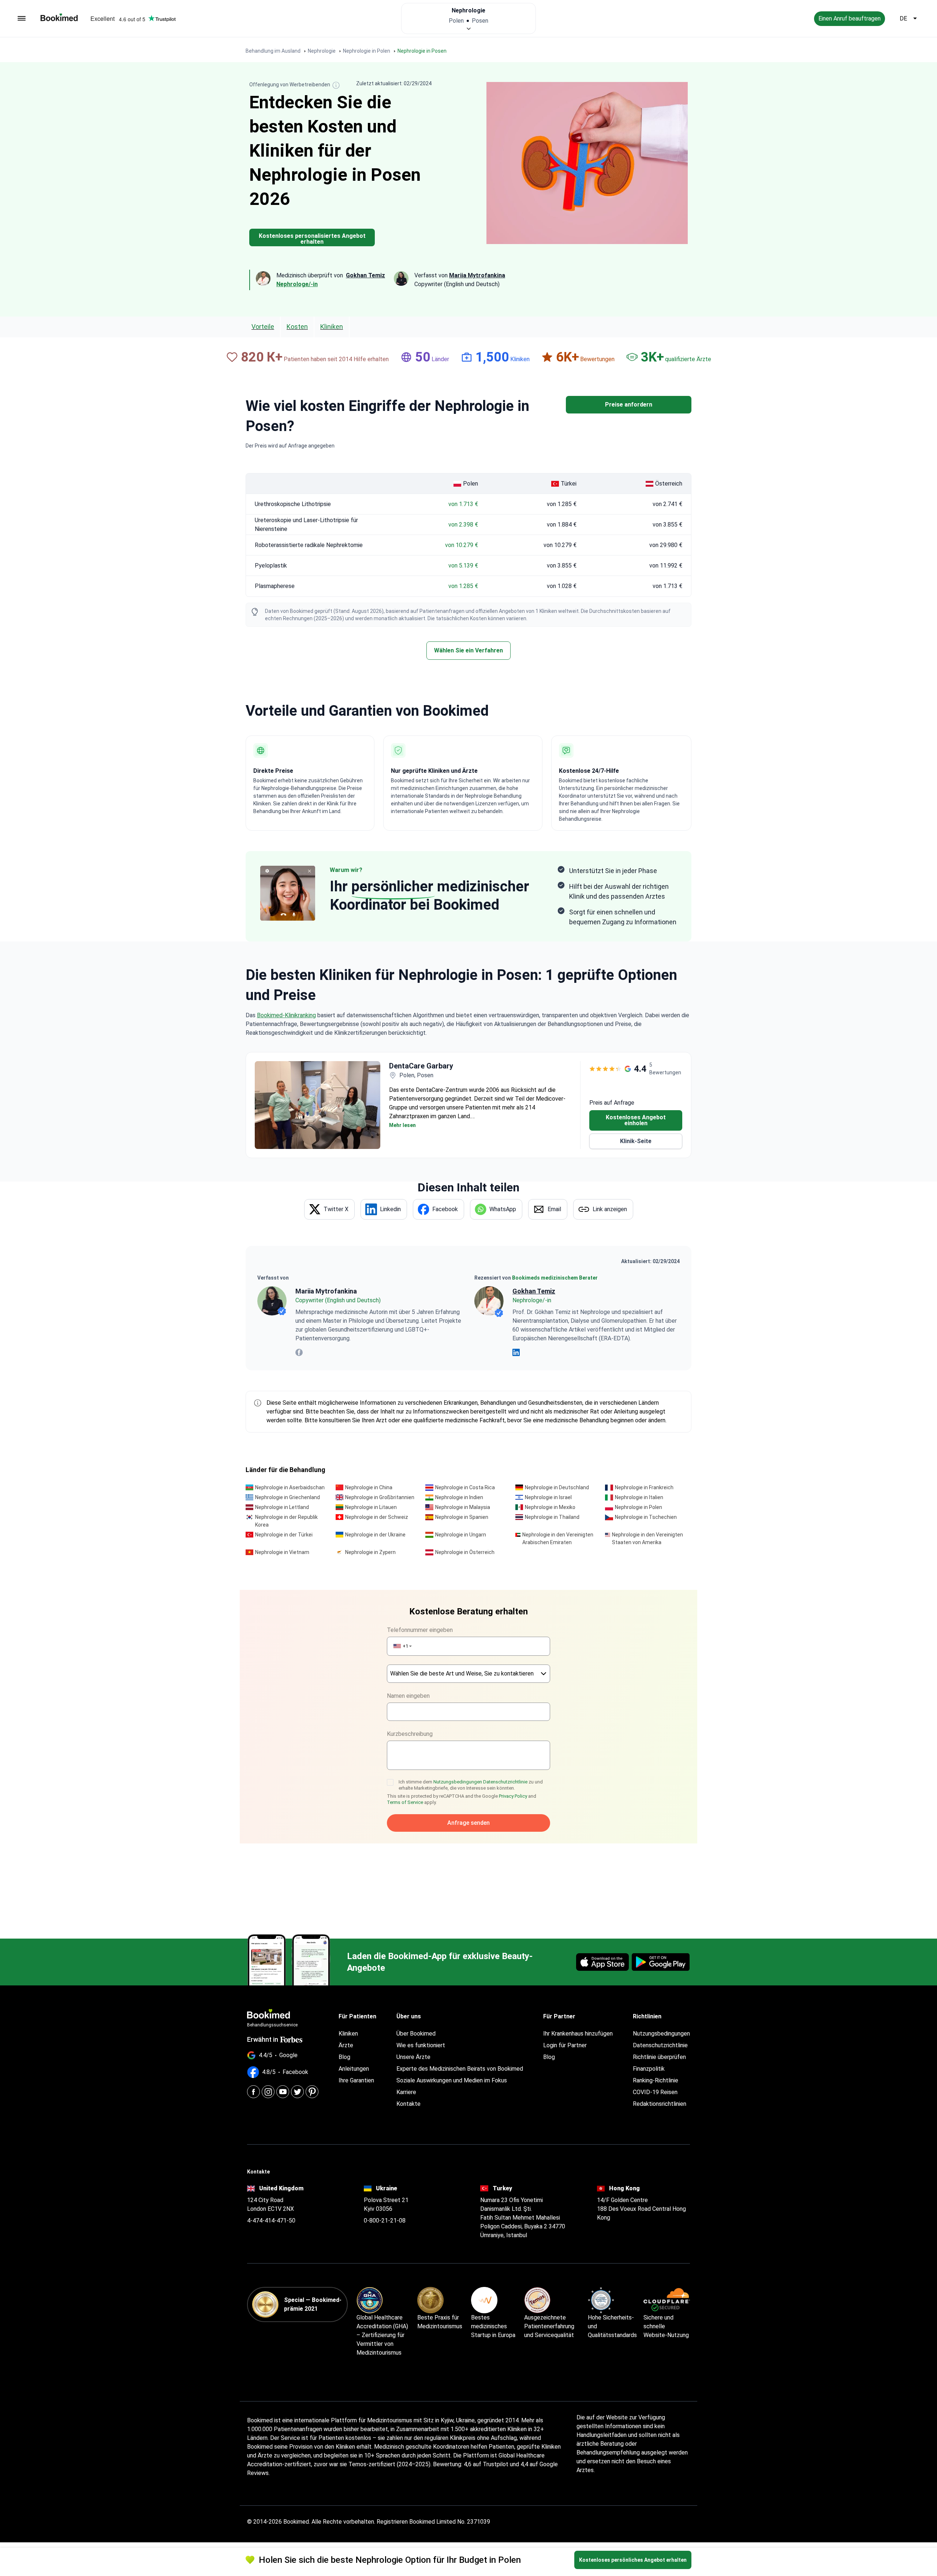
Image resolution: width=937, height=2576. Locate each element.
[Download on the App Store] (602, 1962)
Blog (344, 2057)
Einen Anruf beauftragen (850, 18)
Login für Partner (565, 2045)
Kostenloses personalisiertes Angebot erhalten (312, 239)
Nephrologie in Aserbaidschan (290, 1487)
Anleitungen (354, 2069)
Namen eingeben (408, 1696)
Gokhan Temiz (534, 1291)
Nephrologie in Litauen (371, 1507)
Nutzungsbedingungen (458, 1782)
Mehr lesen (402, 1125)
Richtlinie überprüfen (659, 2057)
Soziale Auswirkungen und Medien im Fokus (452, 2080)
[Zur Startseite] (59, 17)
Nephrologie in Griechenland (288, 1497)
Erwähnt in (263, 2039)
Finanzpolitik (649, 2069)
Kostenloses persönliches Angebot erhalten (633, 2560)
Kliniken (332, 327)
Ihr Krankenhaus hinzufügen (578, 2034)
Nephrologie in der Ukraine (375, 1535)
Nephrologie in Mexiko (550, 1507)
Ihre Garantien (356, 2080)
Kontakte (408, 2104)
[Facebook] (253, 2092)
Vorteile (263, 327)
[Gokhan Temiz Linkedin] (516, 1352)
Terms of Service (405, 1802)
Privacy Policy (513, 1796)
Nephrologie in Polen (639, 1507)
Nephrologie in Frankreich (644, 1487)
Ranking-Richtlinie (656, 2080)
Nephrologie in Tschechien (646, 1517)
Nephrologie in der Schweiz (377, 1517)
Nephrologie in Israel (548, 1497)
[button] (402, 1646)
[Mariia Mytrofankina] (272, 1301)
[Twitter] (297, 2092)
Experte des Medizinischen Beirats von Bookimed (460, 2069)
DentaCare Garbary (421, 1066)
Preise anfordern (629, 405)
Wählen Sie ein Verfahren (468, 650)
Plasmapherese (275, 586)
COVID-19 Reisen (655, 2092)
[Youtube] (283, 2092)
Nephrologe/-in (297, 284)
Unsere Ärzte (413, 2057)
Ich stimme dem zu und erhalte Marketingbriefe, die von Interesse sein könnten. (471, 1785)
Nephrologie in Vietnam (282, 1552)
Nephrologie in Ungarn (461, 1535)
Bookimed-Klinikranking (286, 1015)
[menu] (22, 19)
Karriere (406, 2092)
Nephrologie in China (369, 1487)
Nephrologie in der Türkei (284, 1535)
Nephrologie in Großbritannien (380, 1497)
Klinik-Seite (636, 1141)
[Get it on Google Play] (661, 1962)
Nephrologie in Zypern (370, 1552)
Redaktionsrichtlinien (660, 2104)
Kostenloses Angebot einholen (636, 1120)
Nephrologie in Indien (459, 1497)
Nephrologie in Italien (639, 1497)
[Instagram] (268, 2092)
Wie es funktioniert (421, 2045)
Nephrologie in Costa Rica (465, 1487)
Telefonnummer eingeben (420, 1630)
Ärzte (346, 2045)
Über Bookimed (416, 2034)
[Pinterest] (312, 2092)
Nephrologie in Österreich (465, 1552)
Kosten (297, 327)
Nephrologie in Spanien (462, 1517)
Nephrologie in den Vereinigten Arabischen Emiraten (558, 1538)
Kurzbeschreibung (410, 1734)
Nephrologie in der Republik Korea (286, 1521)
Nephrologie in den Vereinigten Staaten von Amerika (647, 1538)
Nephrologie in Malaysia (463, 1507)
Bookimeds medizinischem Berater (555, 1278)
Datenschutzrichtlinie (505, 1782)
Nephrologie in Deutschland (557, 1487)
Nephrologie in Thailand (552, 1517)
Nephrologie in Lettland (282, 1507)
